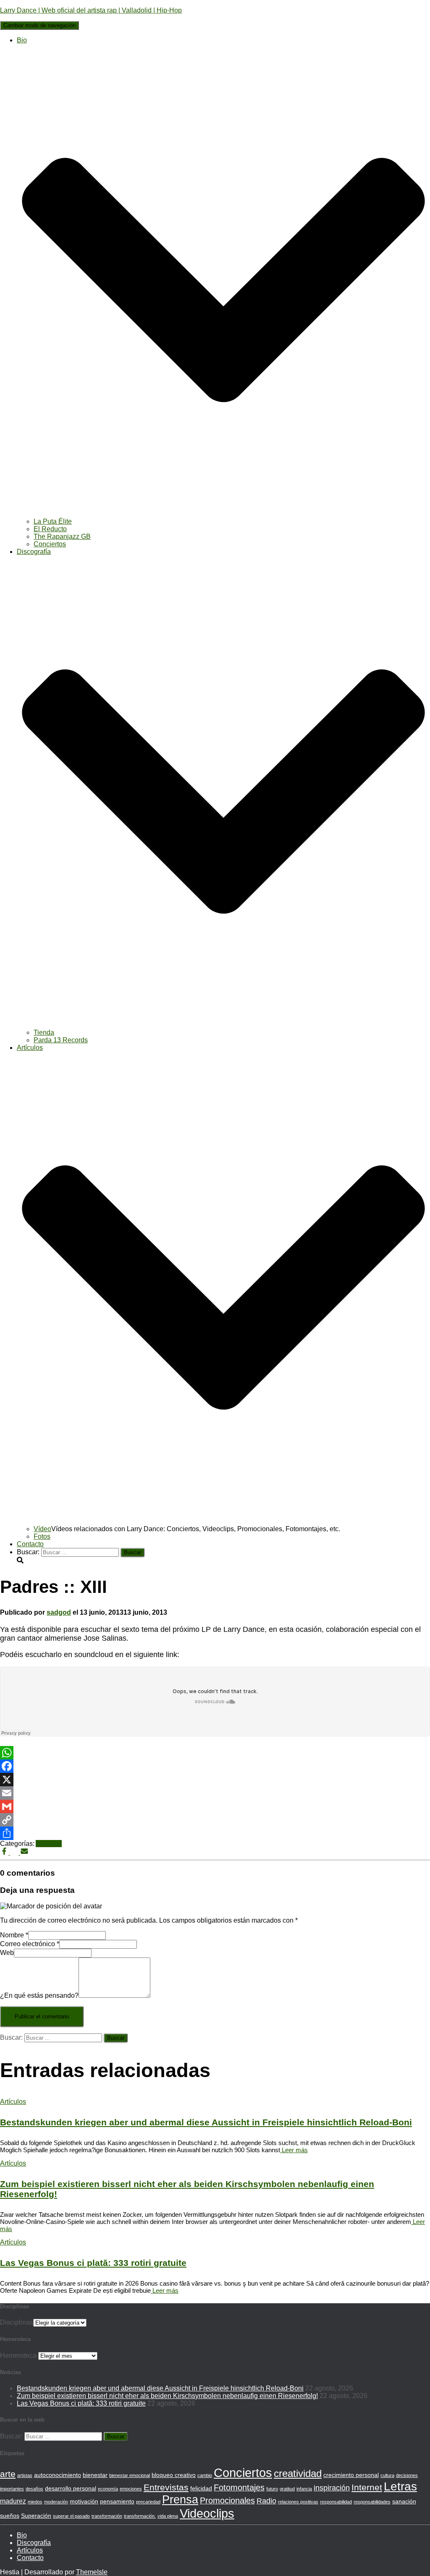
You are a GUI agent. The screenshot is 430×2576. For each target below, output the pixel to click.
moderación (56, 2502)
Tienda (44, 1032)
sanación (404, 2501)
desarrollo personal (71, 2488)
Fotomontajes (239, 2487)
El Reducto (50, 529)
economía (108, 2489)
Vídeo (42, 1529)
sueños (10, 2516)
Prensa (180, 2500)
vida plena (168, 2516)
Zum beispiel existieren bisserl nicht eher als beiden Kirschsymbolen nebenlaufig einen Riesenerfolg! (167, 2396)
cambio (205, 2475)
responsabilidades (372, 2502)
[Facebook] (215, 1766)
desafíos (34, 2489)
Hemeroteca (18, 2355)
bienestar (95, 2475)
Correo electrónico (30, 1944)
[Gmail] (215, 1806)
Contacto (30, 1544)
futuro (272, 2489)
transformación (107, 2516)
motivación (84, 2501)
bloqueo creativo (174, 2475)
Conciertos (50, 544)
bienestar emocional (130, 2475)
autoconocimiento (58, 2475)
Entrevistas (166, 2487)
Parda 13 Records (61, 1040)
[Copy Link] (215, 1820)
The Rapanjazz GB (62, 536)
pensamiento (117, 2501)
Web (7, 1953)
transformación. (140, 2516)
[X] (215, 1780)
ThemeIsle (92, 2572)
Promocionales (227, 2500)
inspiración (332, 2488)
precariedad (148, 2502)
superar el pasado (71, 2516)
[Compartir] (215, 1833)
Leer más (294, 2150)
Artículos (49, 1844)
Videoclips (207, 2513)
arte (8, 2474)
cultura (387, 2475)
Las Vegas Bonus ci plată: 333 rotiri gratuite (93, 2263)
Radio (266, 2501)
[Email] (215, 1793)
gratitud (287, 2489)
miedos (35, 2502)
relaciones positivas (298, 2502)
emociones (131, 2489)
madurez (13, 2501)
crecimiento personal (351, 2475)
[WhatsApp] (215, 1753)
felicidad (201, 2488)
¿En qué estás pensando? (39, 1995)
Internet (367, 2487)
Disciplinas (17, 2322)
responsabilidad (336, 2502)
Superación (36, 2516)
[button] (223, 514)
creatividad (298, 2473)
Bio (22, 2535)
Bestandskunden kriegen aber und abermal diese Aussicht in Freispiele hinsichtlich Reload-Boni (206, 2122)
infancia (304, 2489)
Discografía (34, 2543)
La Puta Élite (53, 521)
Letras (400, 2486)
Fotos (42, 1536)
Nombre (14, 1935)
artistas (25, 2475)
